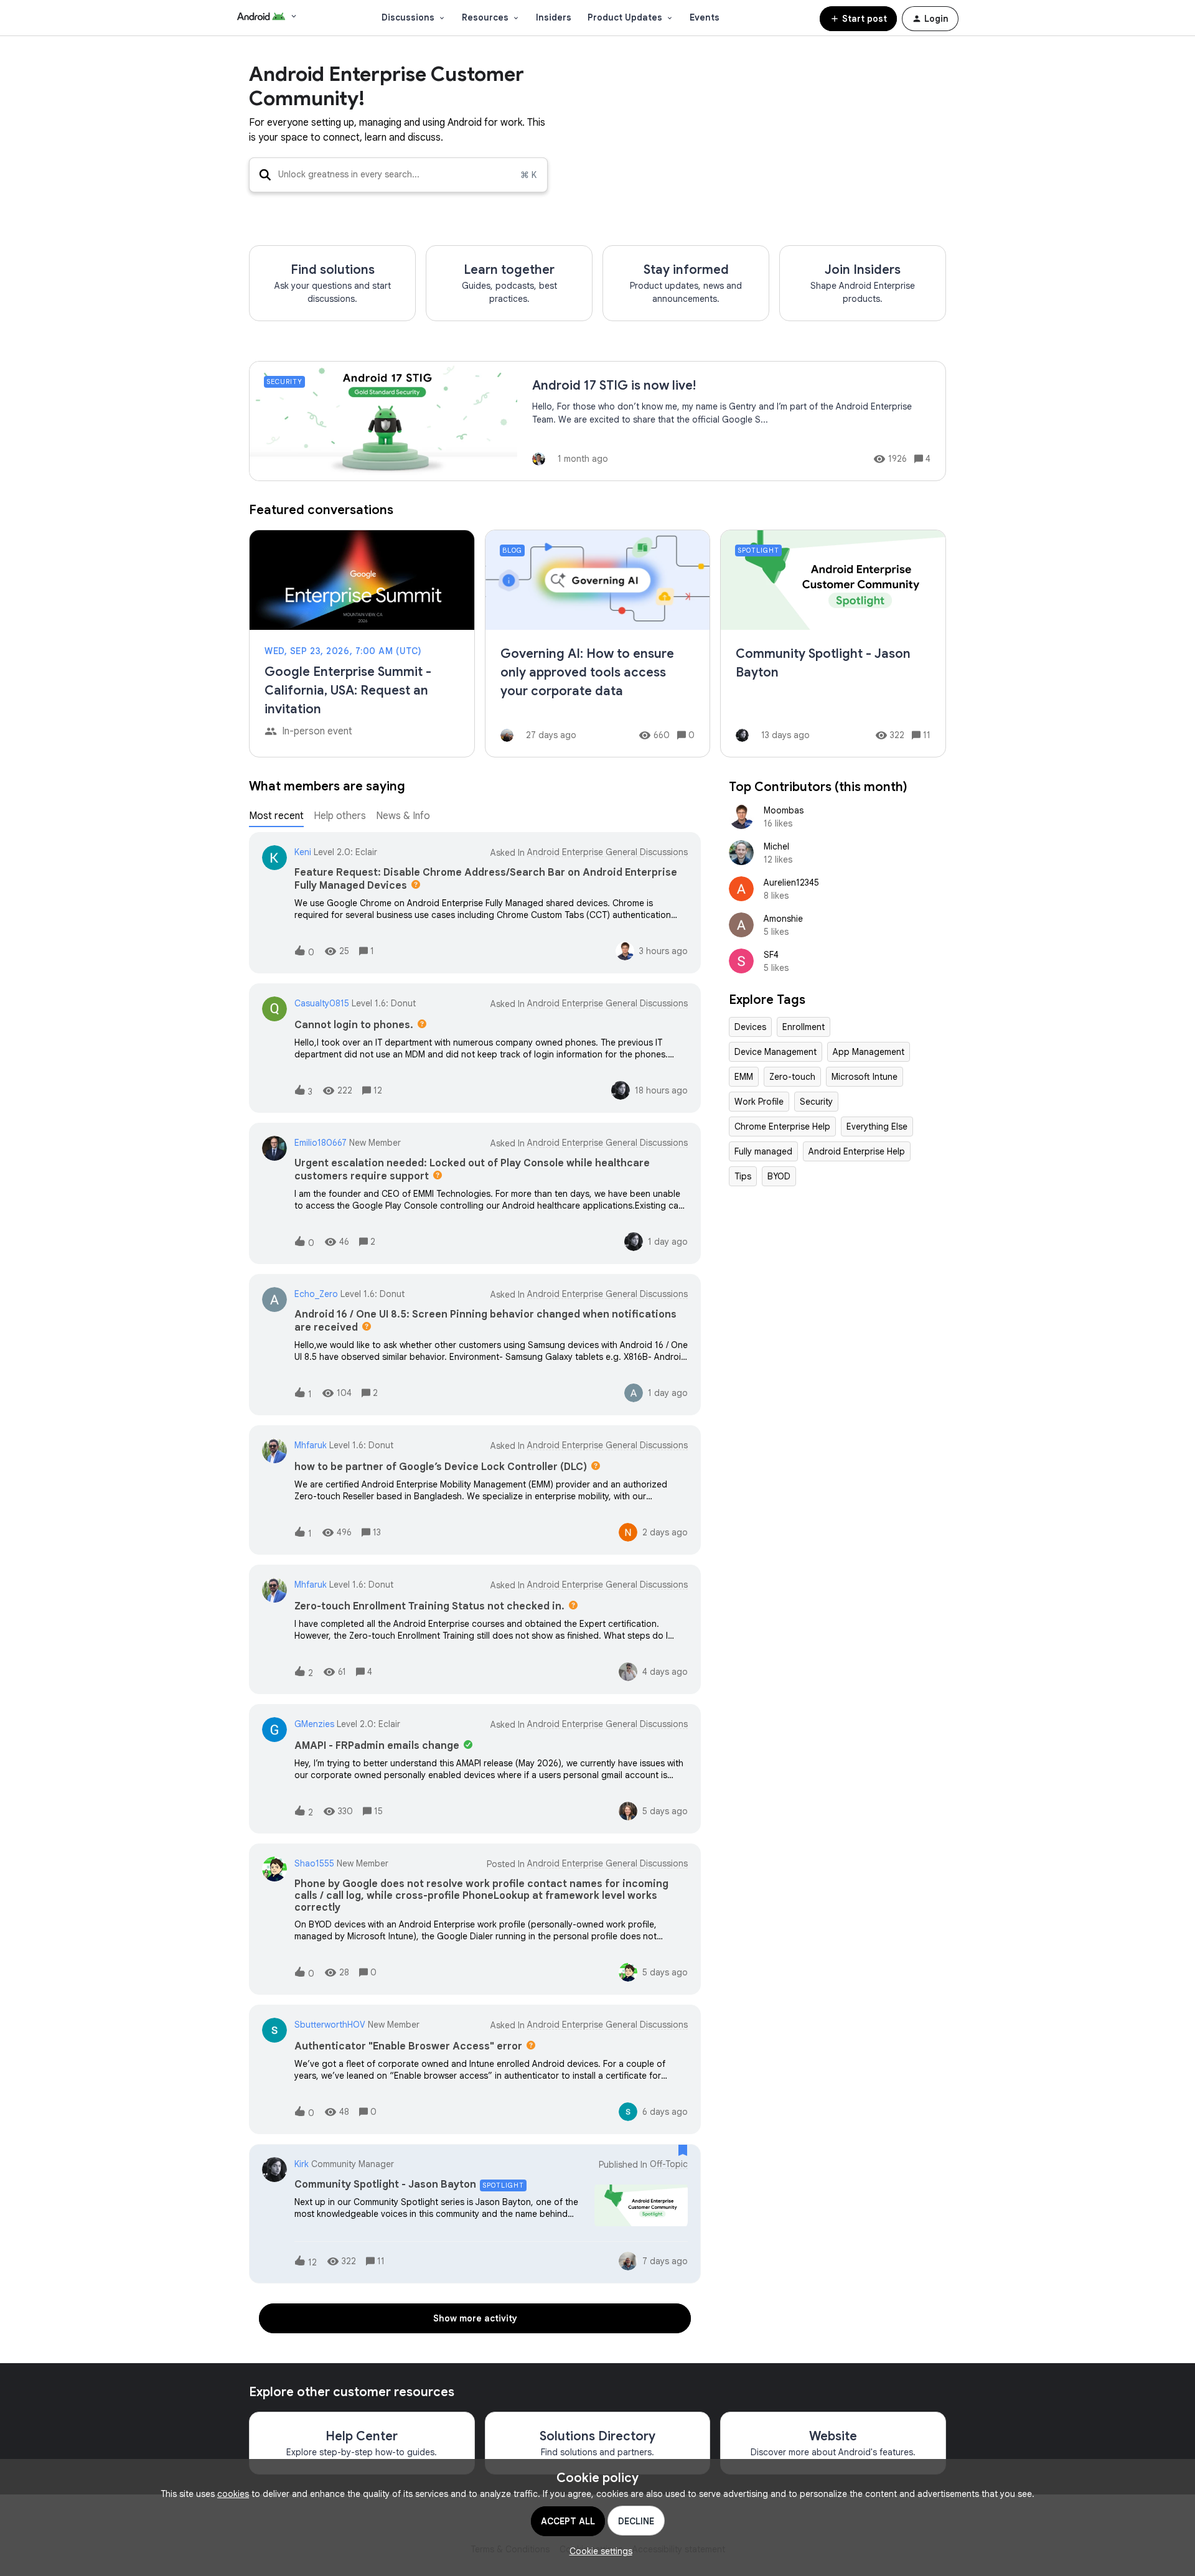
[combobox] (398, 175)
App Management (869, 1052)
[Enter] (260, 175)
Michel (776, 846)
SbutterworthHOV (330, 2025)
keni (303, 852)
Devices (750, 1027)
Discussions (408, 17)
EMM (744, 1077)
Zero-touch (792, 1077)
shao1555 (314, 1863)
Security (816, 1102)
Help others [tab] (340, 816)
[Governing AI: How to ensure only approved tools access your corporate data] (598, 644)
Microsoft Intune (865, 1077)
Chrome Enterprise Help (782, 1126)
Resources (485, 17)
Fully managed (763, 1151)
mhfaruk (311, 1445)
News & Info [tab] (403, 816)
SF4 (771, 955)
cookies (233, 2494)
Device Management (776, 1052)
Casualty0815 (322, 1003)
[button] (598, 2551)
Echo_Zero (316, 1294)
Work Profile (759, 1102)
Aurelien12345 (791, 883)
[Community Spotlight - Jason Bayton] (833, 644)
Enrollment (804, 1027)
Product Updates (625, 17)
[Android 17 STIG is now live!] (597, 421)
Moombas (784, 810)
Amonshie (783, 919)
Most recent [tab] (276, 816)
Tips (743, 1176)
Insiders (554, 17)
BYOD (779, 1176)
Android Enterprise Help (857, 1151)
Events (705, 17)
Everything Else (877, 1126)
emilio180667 (321, 1143)
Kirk (302, 2164)
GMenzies (314, 1724)
